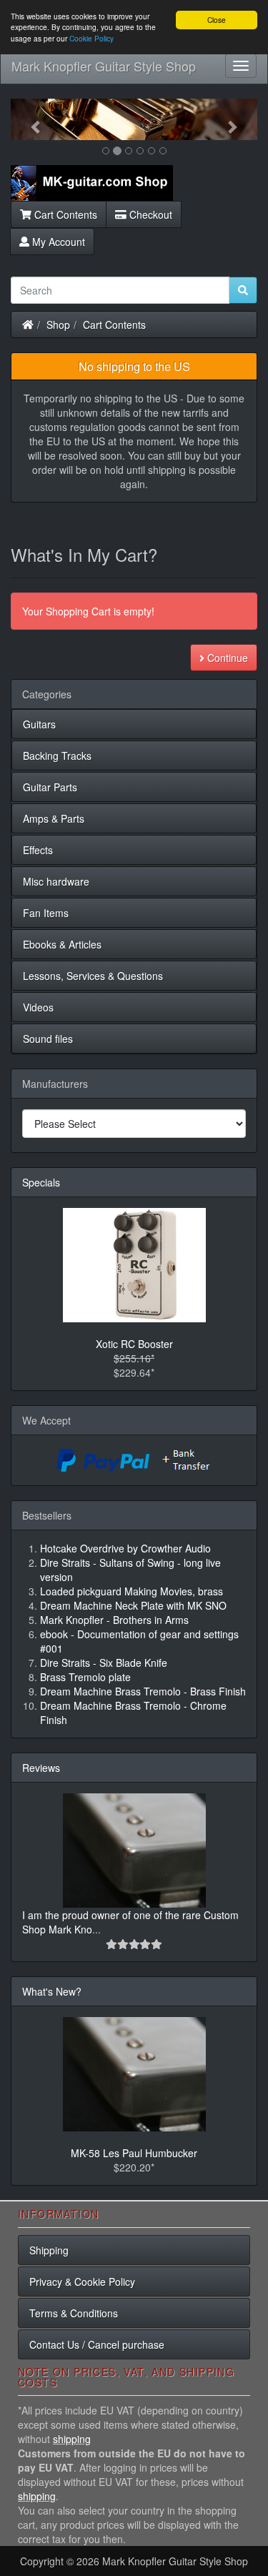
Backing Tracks (57, 756)
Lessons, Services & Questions (93, 976)
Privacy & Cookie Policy (82, 2282)
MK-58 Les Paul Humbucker (134, 2153)
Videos (38, 1007)
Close (217, 20)
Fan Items (46, 913)
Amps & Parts (54, 818)
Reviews (41, 1768)
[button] (29, 119)
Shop (58, 325)
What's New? (52, 1991)
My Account (57, 242)
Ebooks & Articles (62, 944)
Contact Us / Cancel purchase (97, 2344)
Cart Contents (64, 214)
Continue (226, 658)
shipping (72, 2439)
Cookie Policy (91, 38)
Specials (41, 1182)
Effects (38, 850)
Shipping (49, 2250)
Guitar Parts (50, 787)
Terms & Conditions (74, 2313)
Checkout (149, 214)
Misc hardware (56, 881)
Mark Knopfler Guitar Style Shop (104, 66)
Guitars (39, 724)
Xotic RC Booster (134, 1344)
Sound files (48, 1039)
